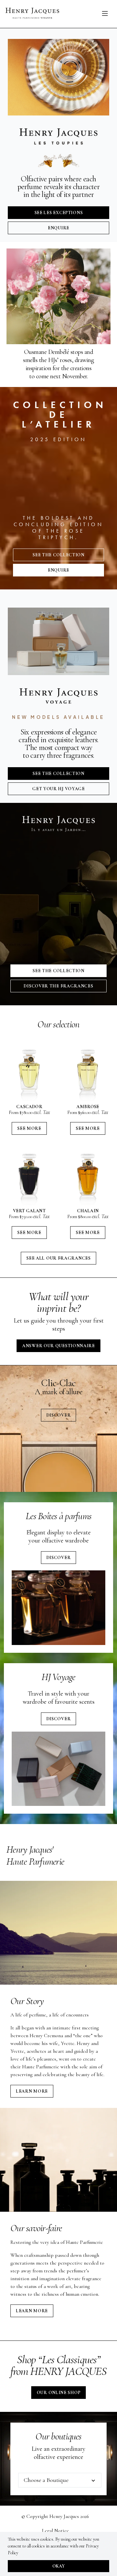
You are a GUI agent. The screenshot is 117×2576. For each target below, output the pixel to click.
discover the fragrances (58, 986)
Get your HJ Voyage (58, 789)
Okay (58, 2566)
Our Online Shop (59, 2393)
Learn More (32, 2091)
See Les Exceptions (59, 213)
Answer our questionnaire (58, 1346)
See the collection (58, 555)
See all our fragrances (58, 1258)
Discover (59, 1415)
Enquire (58, 228)
